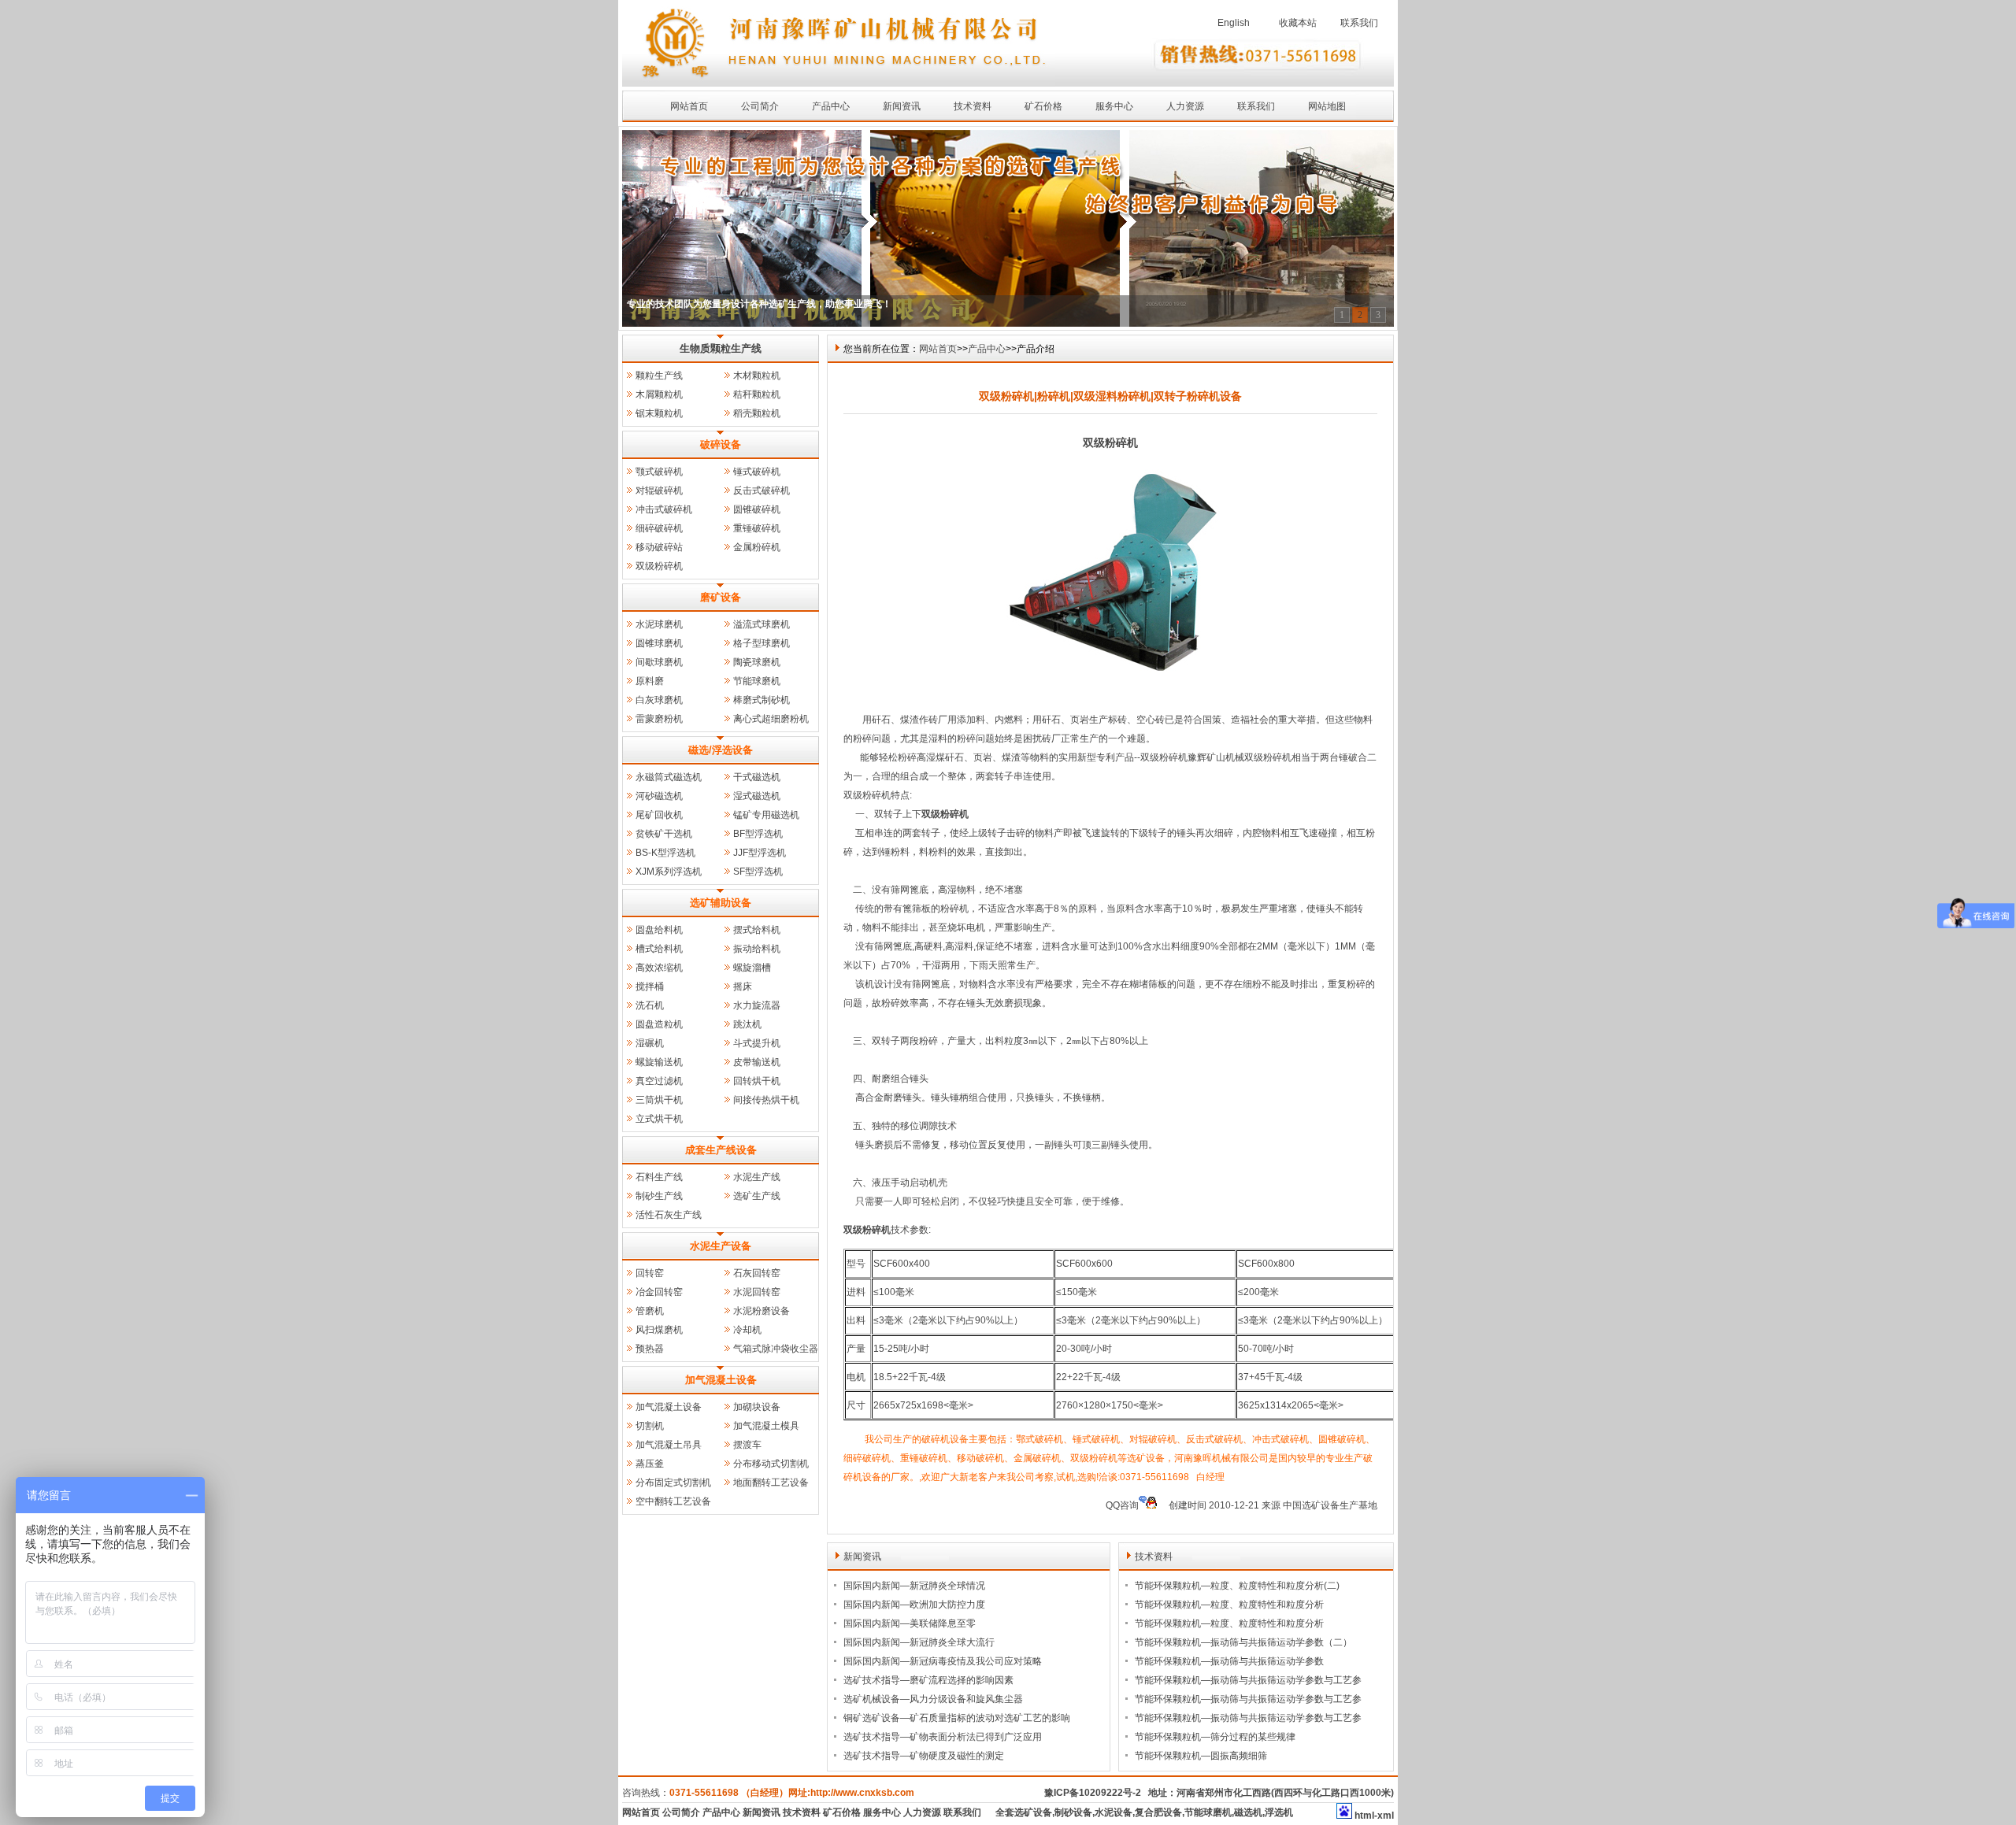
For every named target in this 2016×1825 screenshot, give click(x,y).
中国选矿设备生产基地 (1330, 1505)
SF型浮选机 (758, 872)
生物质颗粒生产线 (721, 348)
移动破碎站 (659, 547)
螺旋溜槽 (752, 968)
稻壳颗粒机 (757, 413)
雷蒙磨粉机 (659, 719)
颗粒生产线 (659, 376)
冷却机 (747, 1330)
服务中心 (1114, 106)
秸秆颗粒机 (757, 394)
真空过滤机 (659, 1081)
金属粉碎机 (757, 547)
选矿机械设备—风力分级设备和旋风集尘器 (933, 1699)
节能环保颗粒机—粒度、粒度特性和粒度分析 (1229, 1605)
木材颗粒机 (757, 376)
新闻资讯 (902, 106)
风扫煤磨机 (659, 1330)
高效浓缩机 (659, 968)
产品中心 (831, 106)
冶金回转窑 (659, 1292)
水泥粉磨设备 (762, 1311)
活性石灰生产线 (669, 1215)
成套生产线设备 (721, 1150)
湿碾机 (650, 1043)
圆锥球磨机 (659, 643)
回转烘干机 (757, 1081)
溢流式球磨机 (762, 624)
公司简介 (760, 106)
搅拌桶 (650, 987)
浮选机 (1279, 1812)
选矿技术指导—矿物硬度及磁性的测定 (924, 1756)
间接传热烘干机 (766, 1100)
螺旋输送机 (659, 1062)
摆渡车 (747, 1445)
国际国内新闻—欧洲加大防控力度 (914, 1605)
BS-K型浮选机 (665, 853)
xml (1386, 1816)
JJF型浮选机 (760, 853)
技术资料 (973, 106)
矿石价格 (1043, 106)
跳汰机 (747, 1024)
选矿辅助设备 (721, 903)
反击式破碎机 (762, 490)
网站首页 (689, 106)
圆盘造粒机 (659, 1024)
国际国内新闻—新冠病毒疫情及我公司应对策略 (943, 1661)
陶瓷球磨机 (757, 662)
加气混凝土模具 (766, 1426)
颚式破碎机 (659, 472)
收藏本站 (1298, 23)
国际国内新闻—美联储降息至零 (910, 1623)
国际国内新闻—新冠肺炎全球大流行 (919, 1642)
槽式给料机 (659, 949)
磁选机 (1248, 1812)
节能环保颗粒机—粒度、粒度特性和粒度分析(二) (1237, 1586)
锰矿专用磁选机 (766, 815)
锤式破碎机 (757, 472)
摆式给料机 (757, 930)
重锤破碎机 (757, 528)
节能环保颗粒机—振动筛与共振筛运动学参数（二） (1243, 1642)
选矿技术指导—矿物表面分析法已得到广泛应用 (943, 1737)
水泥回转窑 (757, 1292)
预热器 (650, 1349)
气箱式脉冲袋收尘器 (776, 1349)
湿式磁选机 (757, 796)
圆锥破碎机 (757, 509)
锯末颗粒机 (659, 413)
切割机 (650, 1426)
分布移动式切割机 (771, 1464)
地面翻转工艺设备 (771, 1483)
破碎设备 (721, 444)
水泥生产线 (757, 1177)
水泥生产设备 (721, 1246)
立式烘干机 (659, 1119)
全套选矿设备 (1024, 1812)
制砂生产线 (659, 1196)
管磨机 (650, 1311)
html (1364, 1816)
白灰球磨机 (659, 700)
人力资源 (1185, 106)
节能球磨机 (757, 681)
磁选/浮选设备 (721, 750)
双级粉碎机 (659, 566)
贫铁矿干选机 (664, 834)
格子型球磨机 (762, 643)
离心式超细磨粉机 (771, 719)
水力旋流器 (757, 1005)
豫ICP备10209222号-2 (1093, 1793)
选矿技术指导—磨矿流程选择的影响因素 (928, 1680)
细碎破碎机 (659, 528)
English (1234, 23)
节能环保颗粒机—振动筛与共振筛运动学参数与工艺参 (1248, 1680)
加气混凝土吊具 (669, 1445)
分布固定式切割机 (673, 1483)
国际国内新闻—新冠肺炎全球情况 (914, 1586)
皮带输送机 (757, 1062)
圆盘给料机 (659, 930)
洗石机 (650, 1005)
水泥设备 (1114, 1812)
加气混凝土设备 (721, 1380)
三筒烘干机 (659, 1100)
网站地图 (1327, 106)
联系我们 (1359, 23)
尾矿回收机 (659, 815)
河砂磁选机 (659, 796)
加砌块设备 (757, 1407)
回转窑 (650, 1273)
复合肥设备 (1158, 1812)
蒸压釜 (650, 1464)
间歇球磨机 (659, 662)
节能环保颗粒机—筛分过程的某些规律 (1215, 1737)
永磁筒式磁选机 (669, 777)
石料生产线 (659, 1177)
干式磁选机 (757, 777)
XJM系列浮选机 (669, 872)
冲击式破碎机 (664, 509)
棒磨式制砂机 (762, 700)
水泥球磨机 (659, 624)
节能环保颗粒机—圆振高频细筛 (1201, 1756)
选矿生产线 (757, 1196)
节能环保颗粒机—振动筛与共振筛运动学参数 (1229, 1661)
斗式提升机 (757, 1043)
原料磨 (650, 681)
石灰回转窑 (757, 1273)
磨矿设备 (721, 597)
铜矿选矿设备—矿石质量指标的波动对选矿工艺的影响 (957, 1718)
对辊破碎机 (659, 490)
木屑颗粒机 (659, 394)
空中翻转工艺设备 (673, 1501)
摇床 (743, 987)
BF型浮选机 (758, 834)
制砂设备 (1073, 1812)
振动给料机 (757, 949)
